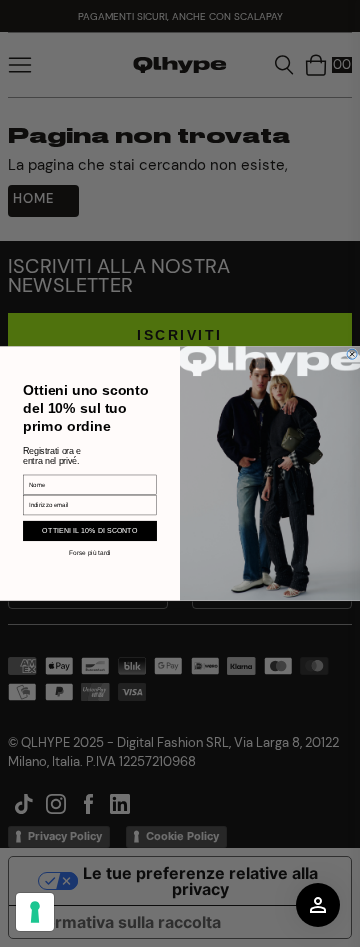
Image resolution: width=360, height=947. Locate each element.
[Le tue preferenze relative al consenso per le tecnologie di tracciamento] (35, 912)
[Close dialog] (352, 354)
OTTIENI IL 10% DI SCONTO (89, 531)
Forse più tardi (89, 553)
